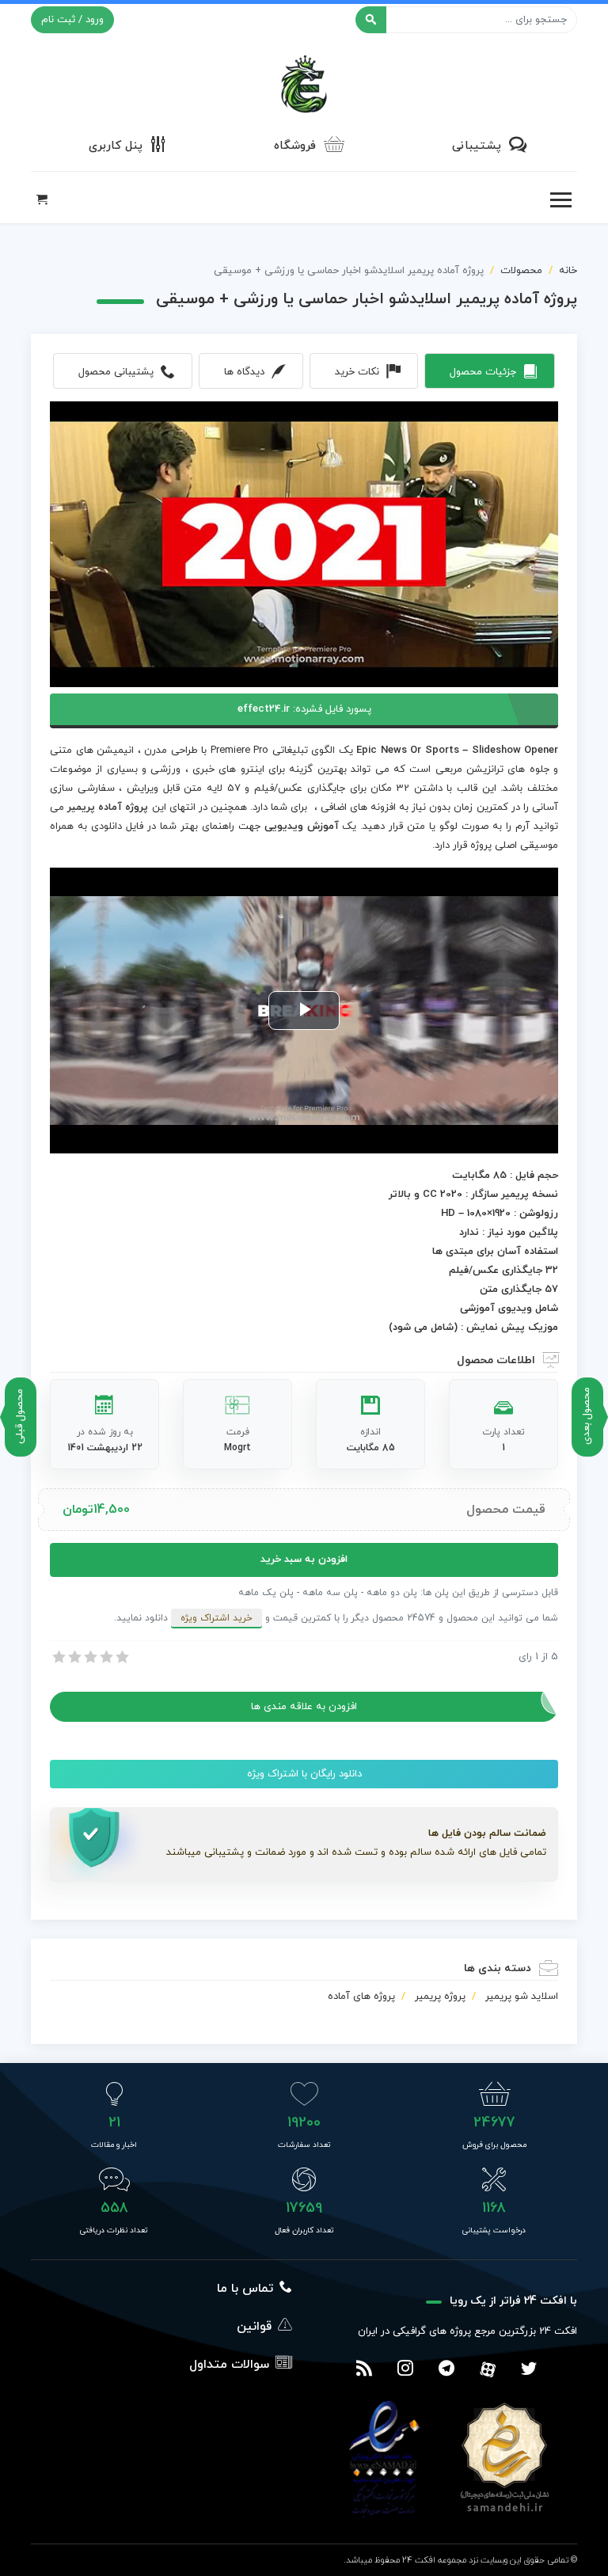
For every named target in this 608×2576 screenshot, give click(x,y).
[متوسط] (89, 1657)
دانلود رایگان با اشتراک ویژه (304, 1774)
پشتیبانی (477, 146)
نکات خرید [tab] (357, 372)
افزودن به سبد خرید (304, 1560)
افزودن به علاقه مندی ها (304, 1707)
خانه (568, 271)
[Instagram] (405, 2370)
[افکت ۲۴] (304, 82)
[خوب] (105, 1657)
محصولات (521, 271)
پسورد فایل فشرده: (304, 709)
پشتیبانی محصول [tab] (116, 372)
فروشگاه (295, 146)
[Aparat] (488, 2369)
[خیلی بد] (58, 1657)
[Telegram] (446, 2370)
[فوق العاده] (121, 1657)
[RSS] (364, 2370)
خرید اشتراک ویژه (217, 1618)
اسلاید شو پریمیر (522, 1997)
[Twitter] (529, 2370)
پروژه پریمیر (440, 1997)
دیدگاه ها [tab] (244, 372)
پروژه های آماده (361, 1997)
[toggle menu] (560, 200)
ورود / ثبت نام (72, 20)
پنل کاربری (116, 146)
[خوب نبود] (74, 1657)
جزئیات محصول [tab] (483, 372)
